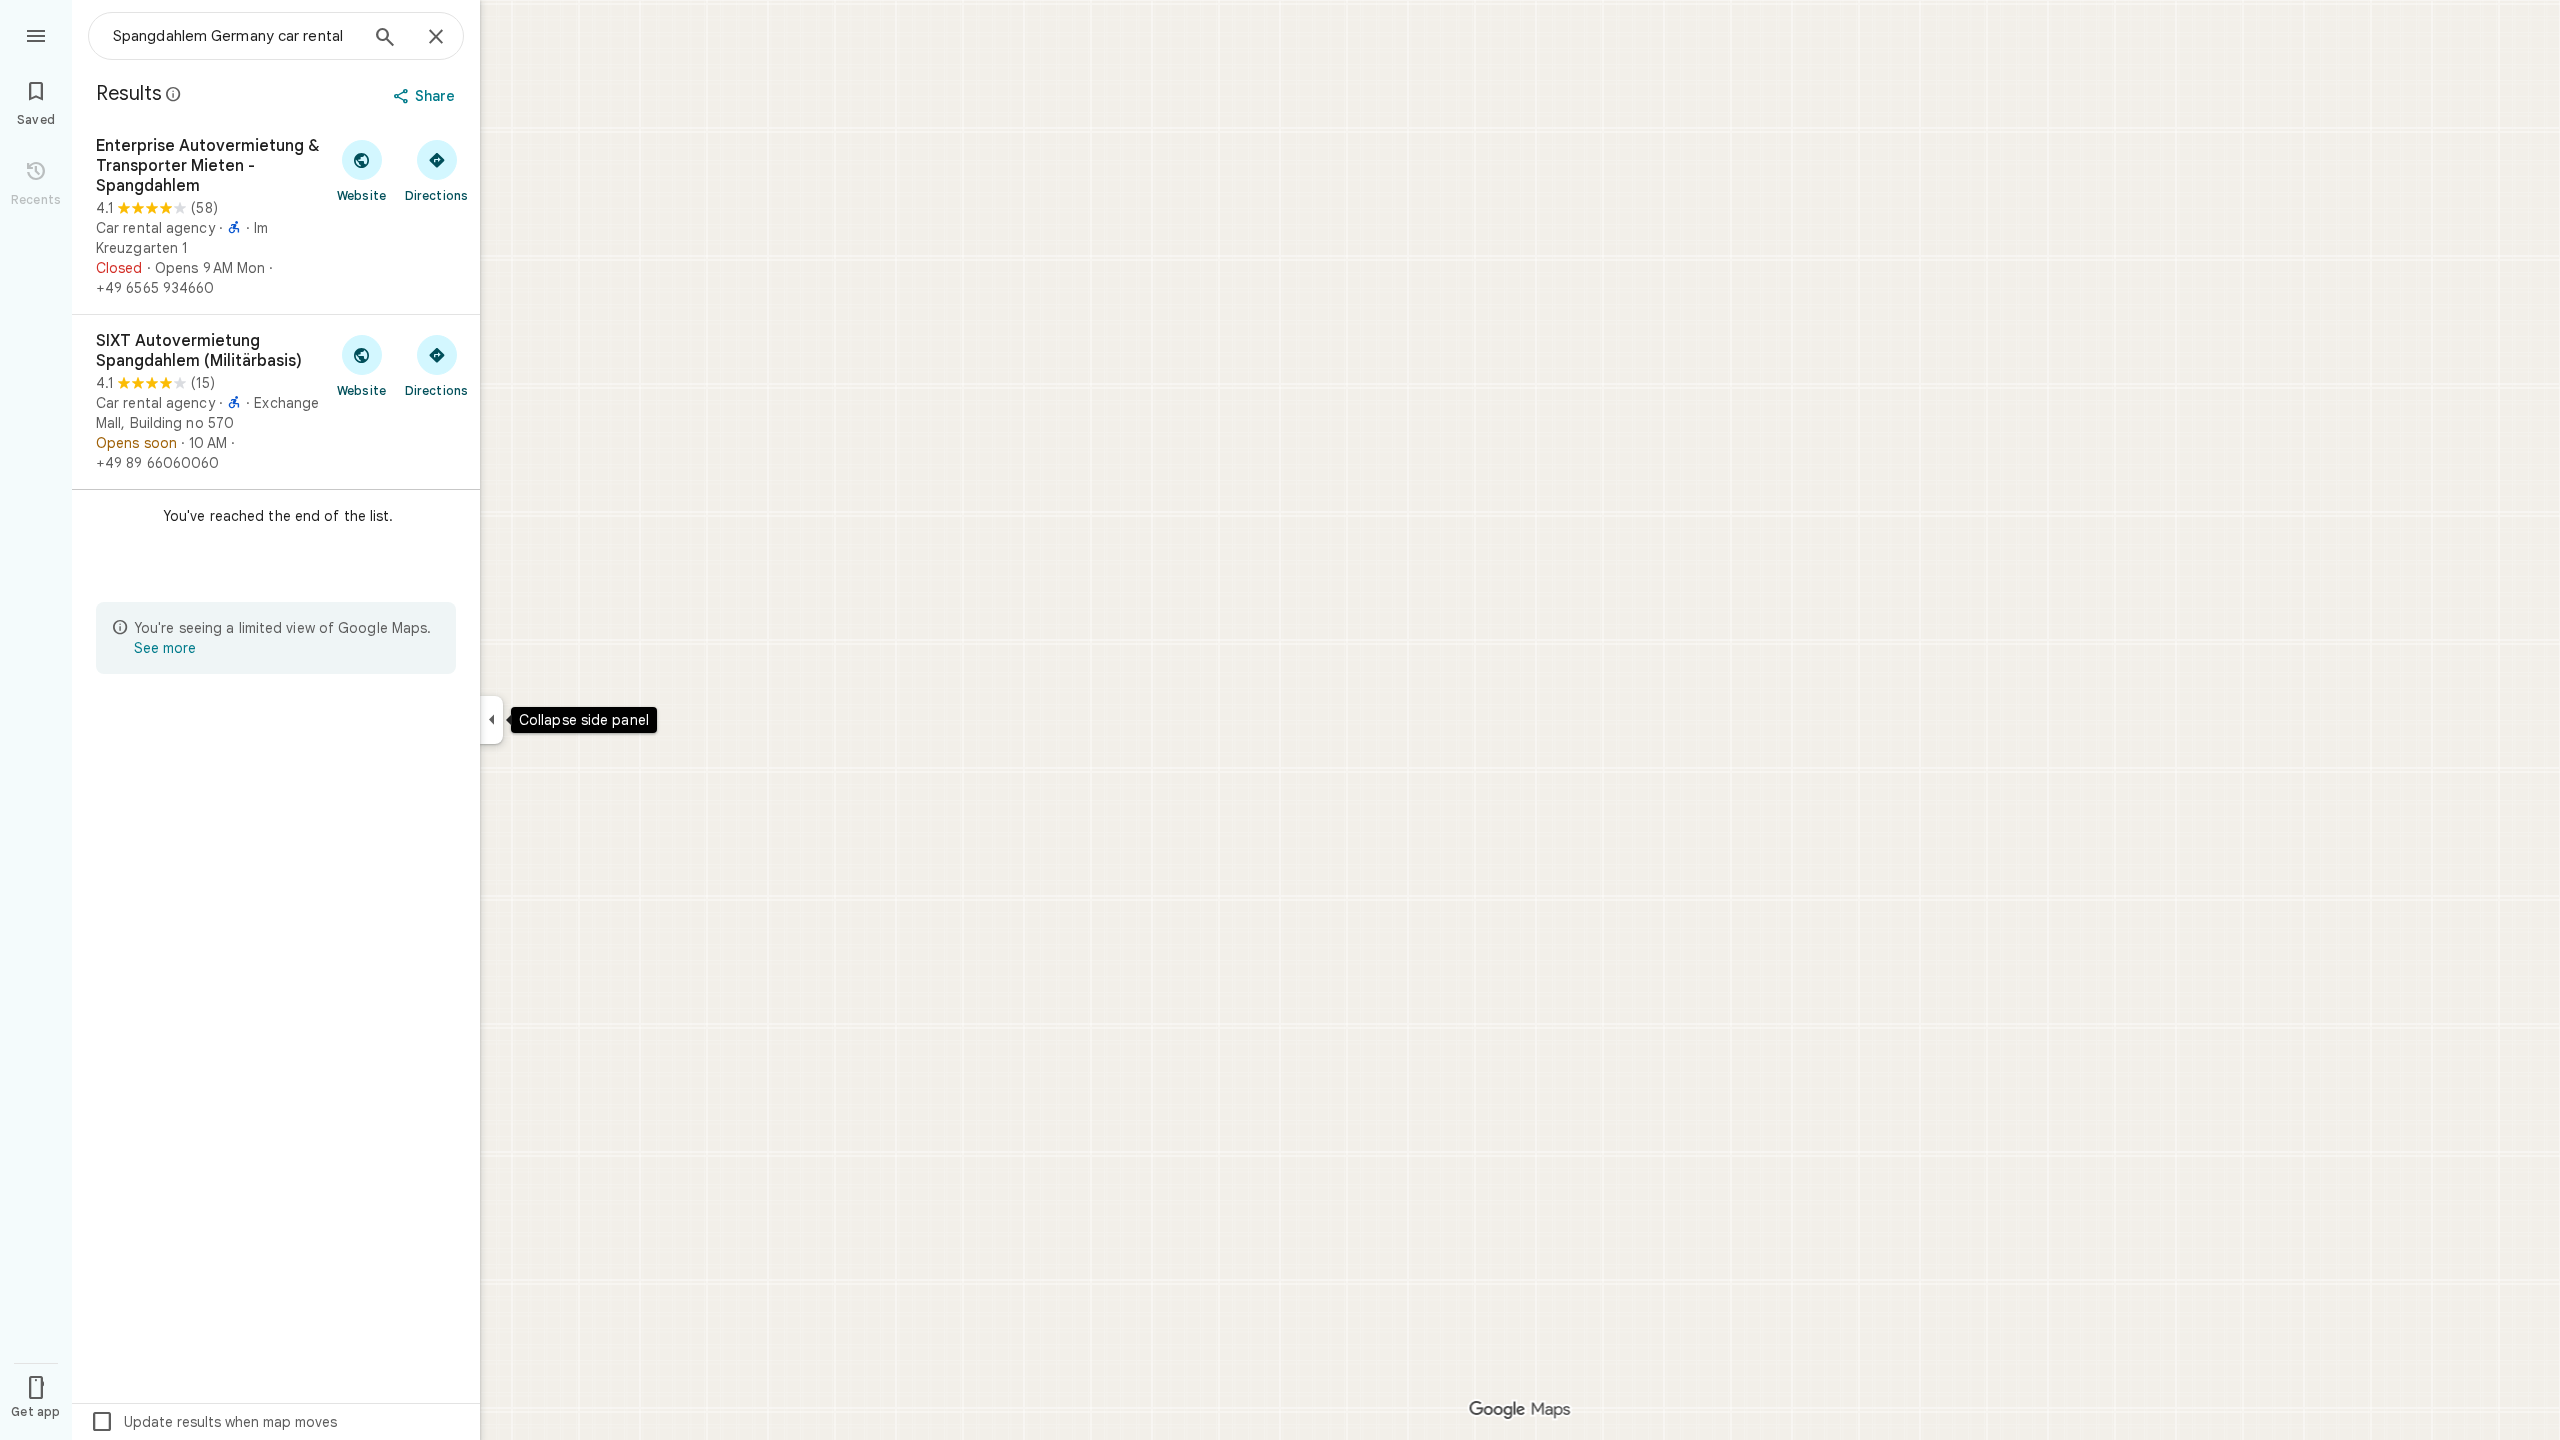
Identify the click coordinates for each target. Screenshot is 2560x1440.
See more (165, 648)
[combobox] (235, 36)
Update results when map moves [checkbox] (213, 1422)
